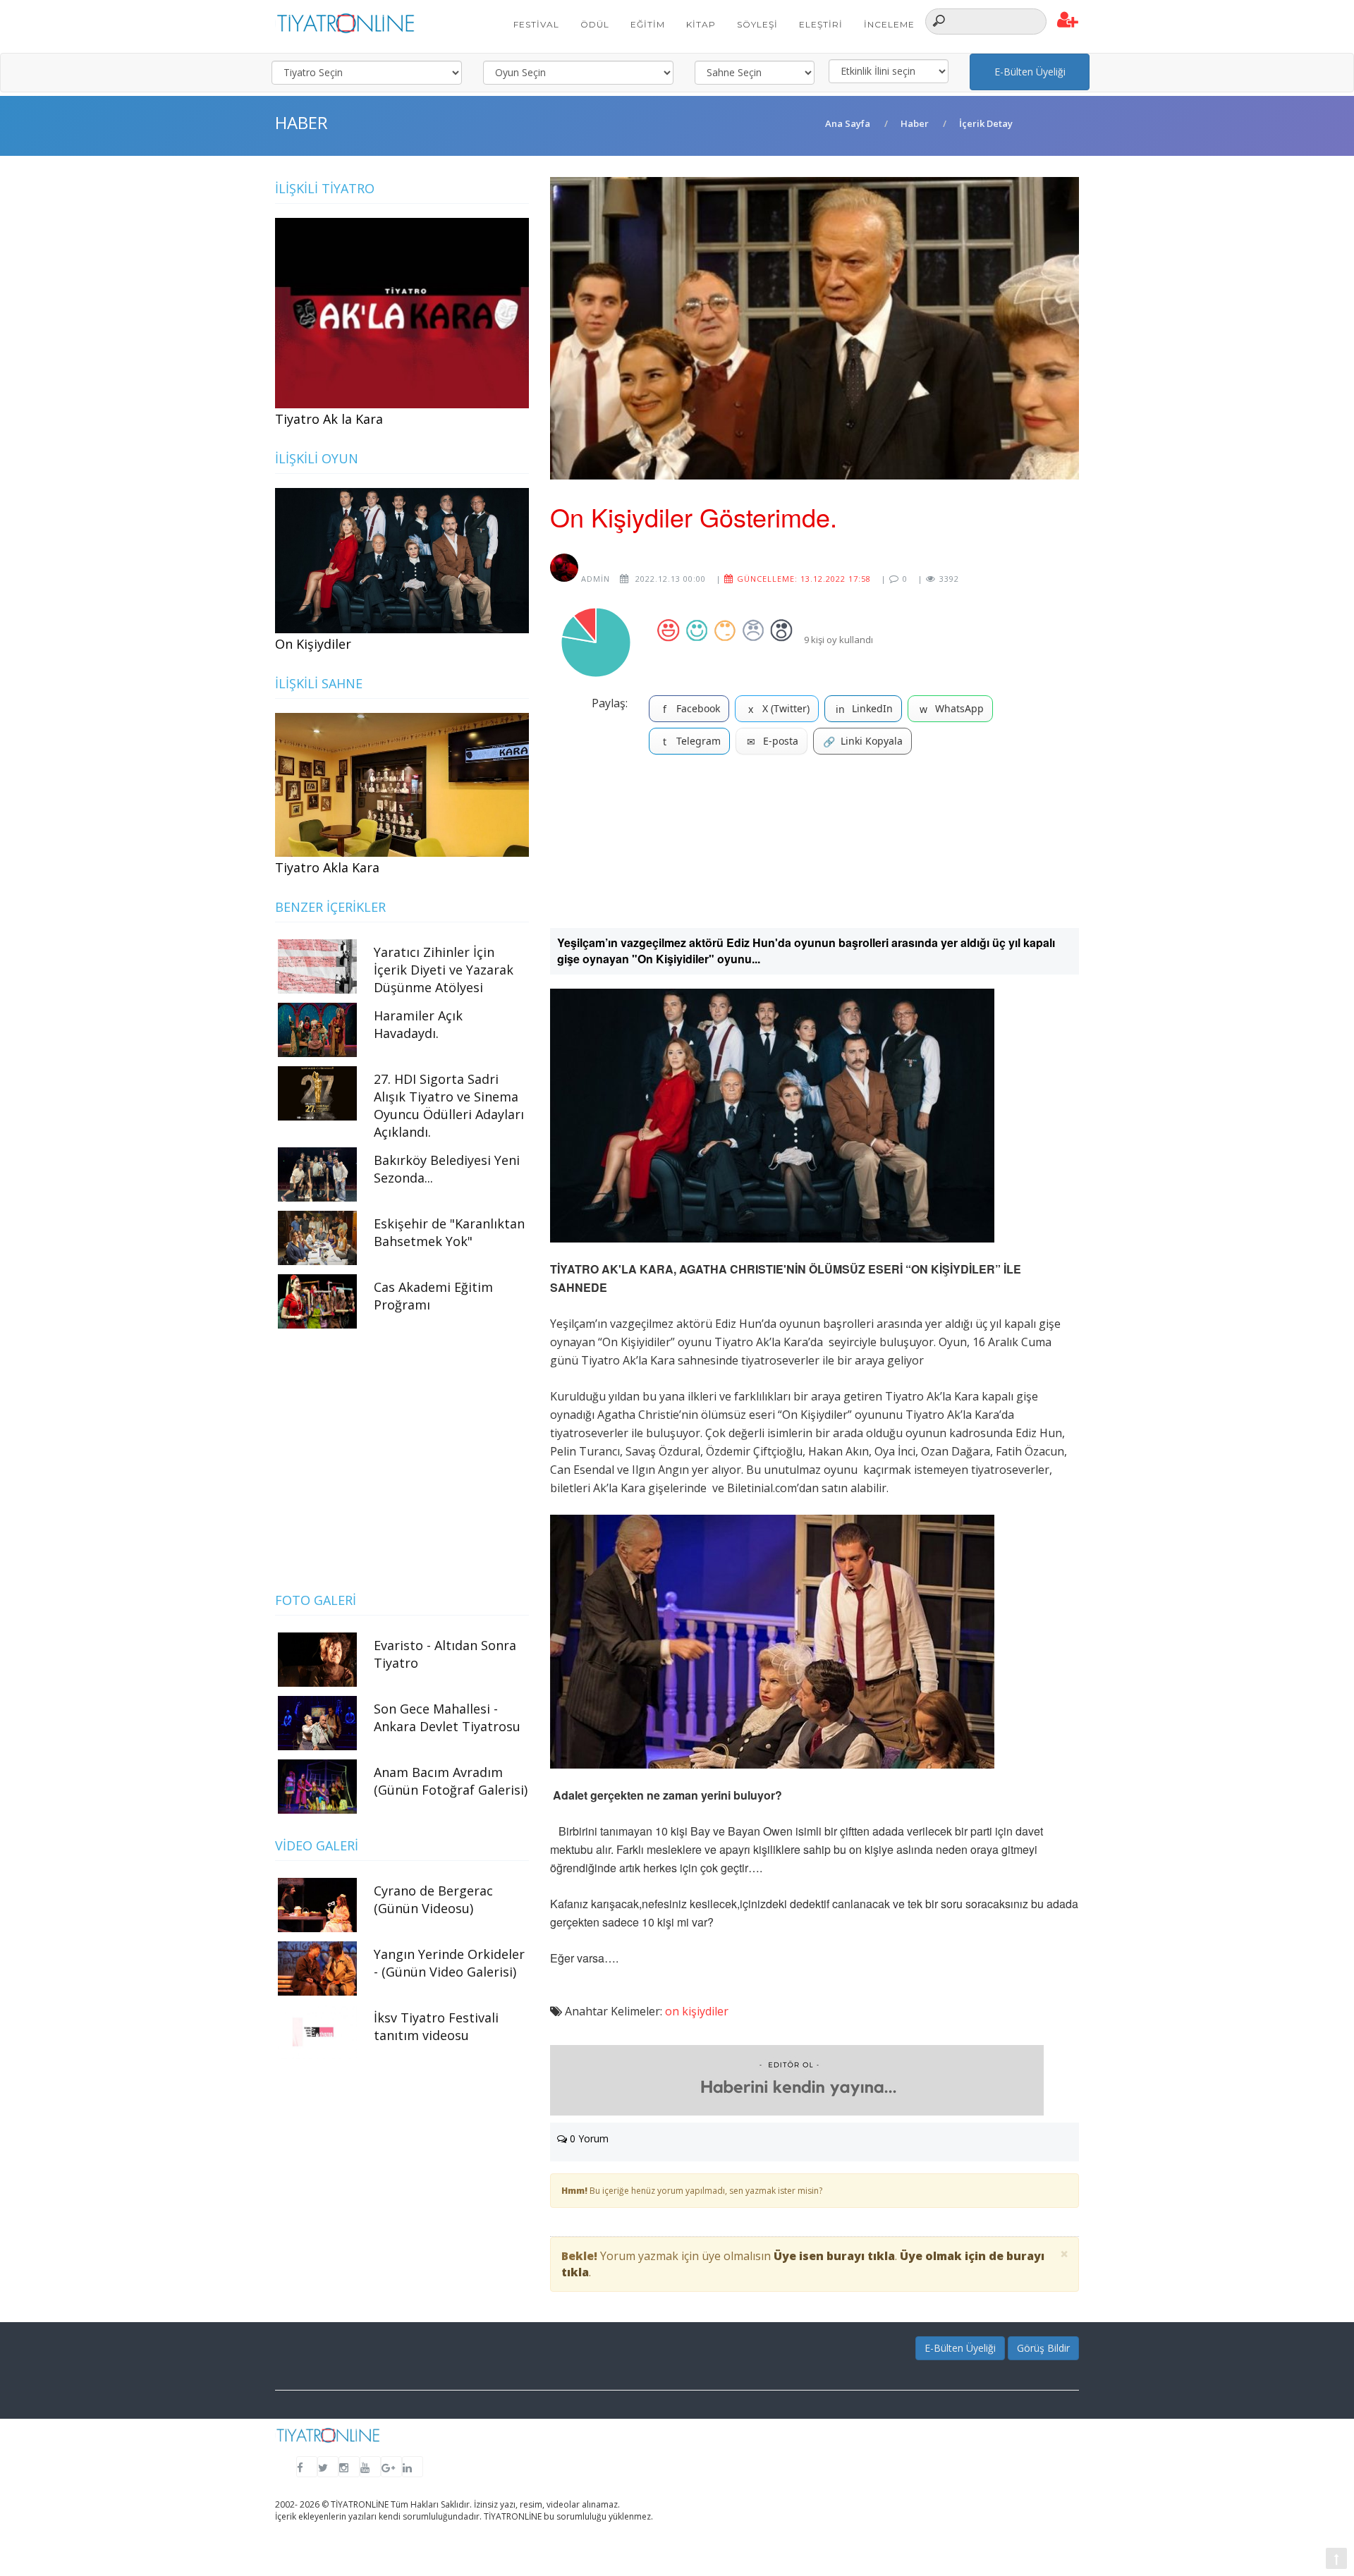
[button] (1068, 20)
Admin (594, 579)
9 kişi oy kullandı (838, 640)
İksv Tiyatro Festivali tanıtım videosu (436, 2026)
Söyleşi (757, 24)
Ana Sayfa (848, 123)
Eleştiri (821, 24)
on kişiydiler (697, 2011)
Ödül (595, 24)
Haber (915, 123)
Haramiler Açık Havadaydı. (418, 1024)
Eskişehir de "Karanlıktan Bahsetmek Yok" (449, 1232)
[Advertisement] (815, 847)
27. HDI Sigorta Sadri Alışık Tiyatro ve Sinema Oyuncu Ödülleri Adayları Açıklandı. (449, 1105)
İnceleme (889, 24)
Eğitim (648, 24)
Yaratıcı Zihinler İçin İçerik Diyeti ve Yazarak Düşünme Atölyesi (444, 970)
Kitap (701, 24)
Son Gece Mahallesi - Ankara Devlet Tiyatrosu (447, 1717)
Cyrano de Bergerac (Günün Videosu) (433, 1899)
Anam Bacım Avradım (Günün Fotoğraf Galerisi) (451, 1781)
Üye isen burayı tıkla (834, 2256)
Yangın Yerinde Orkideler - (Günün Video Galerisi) (449, 1963)
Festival (536, 24)
